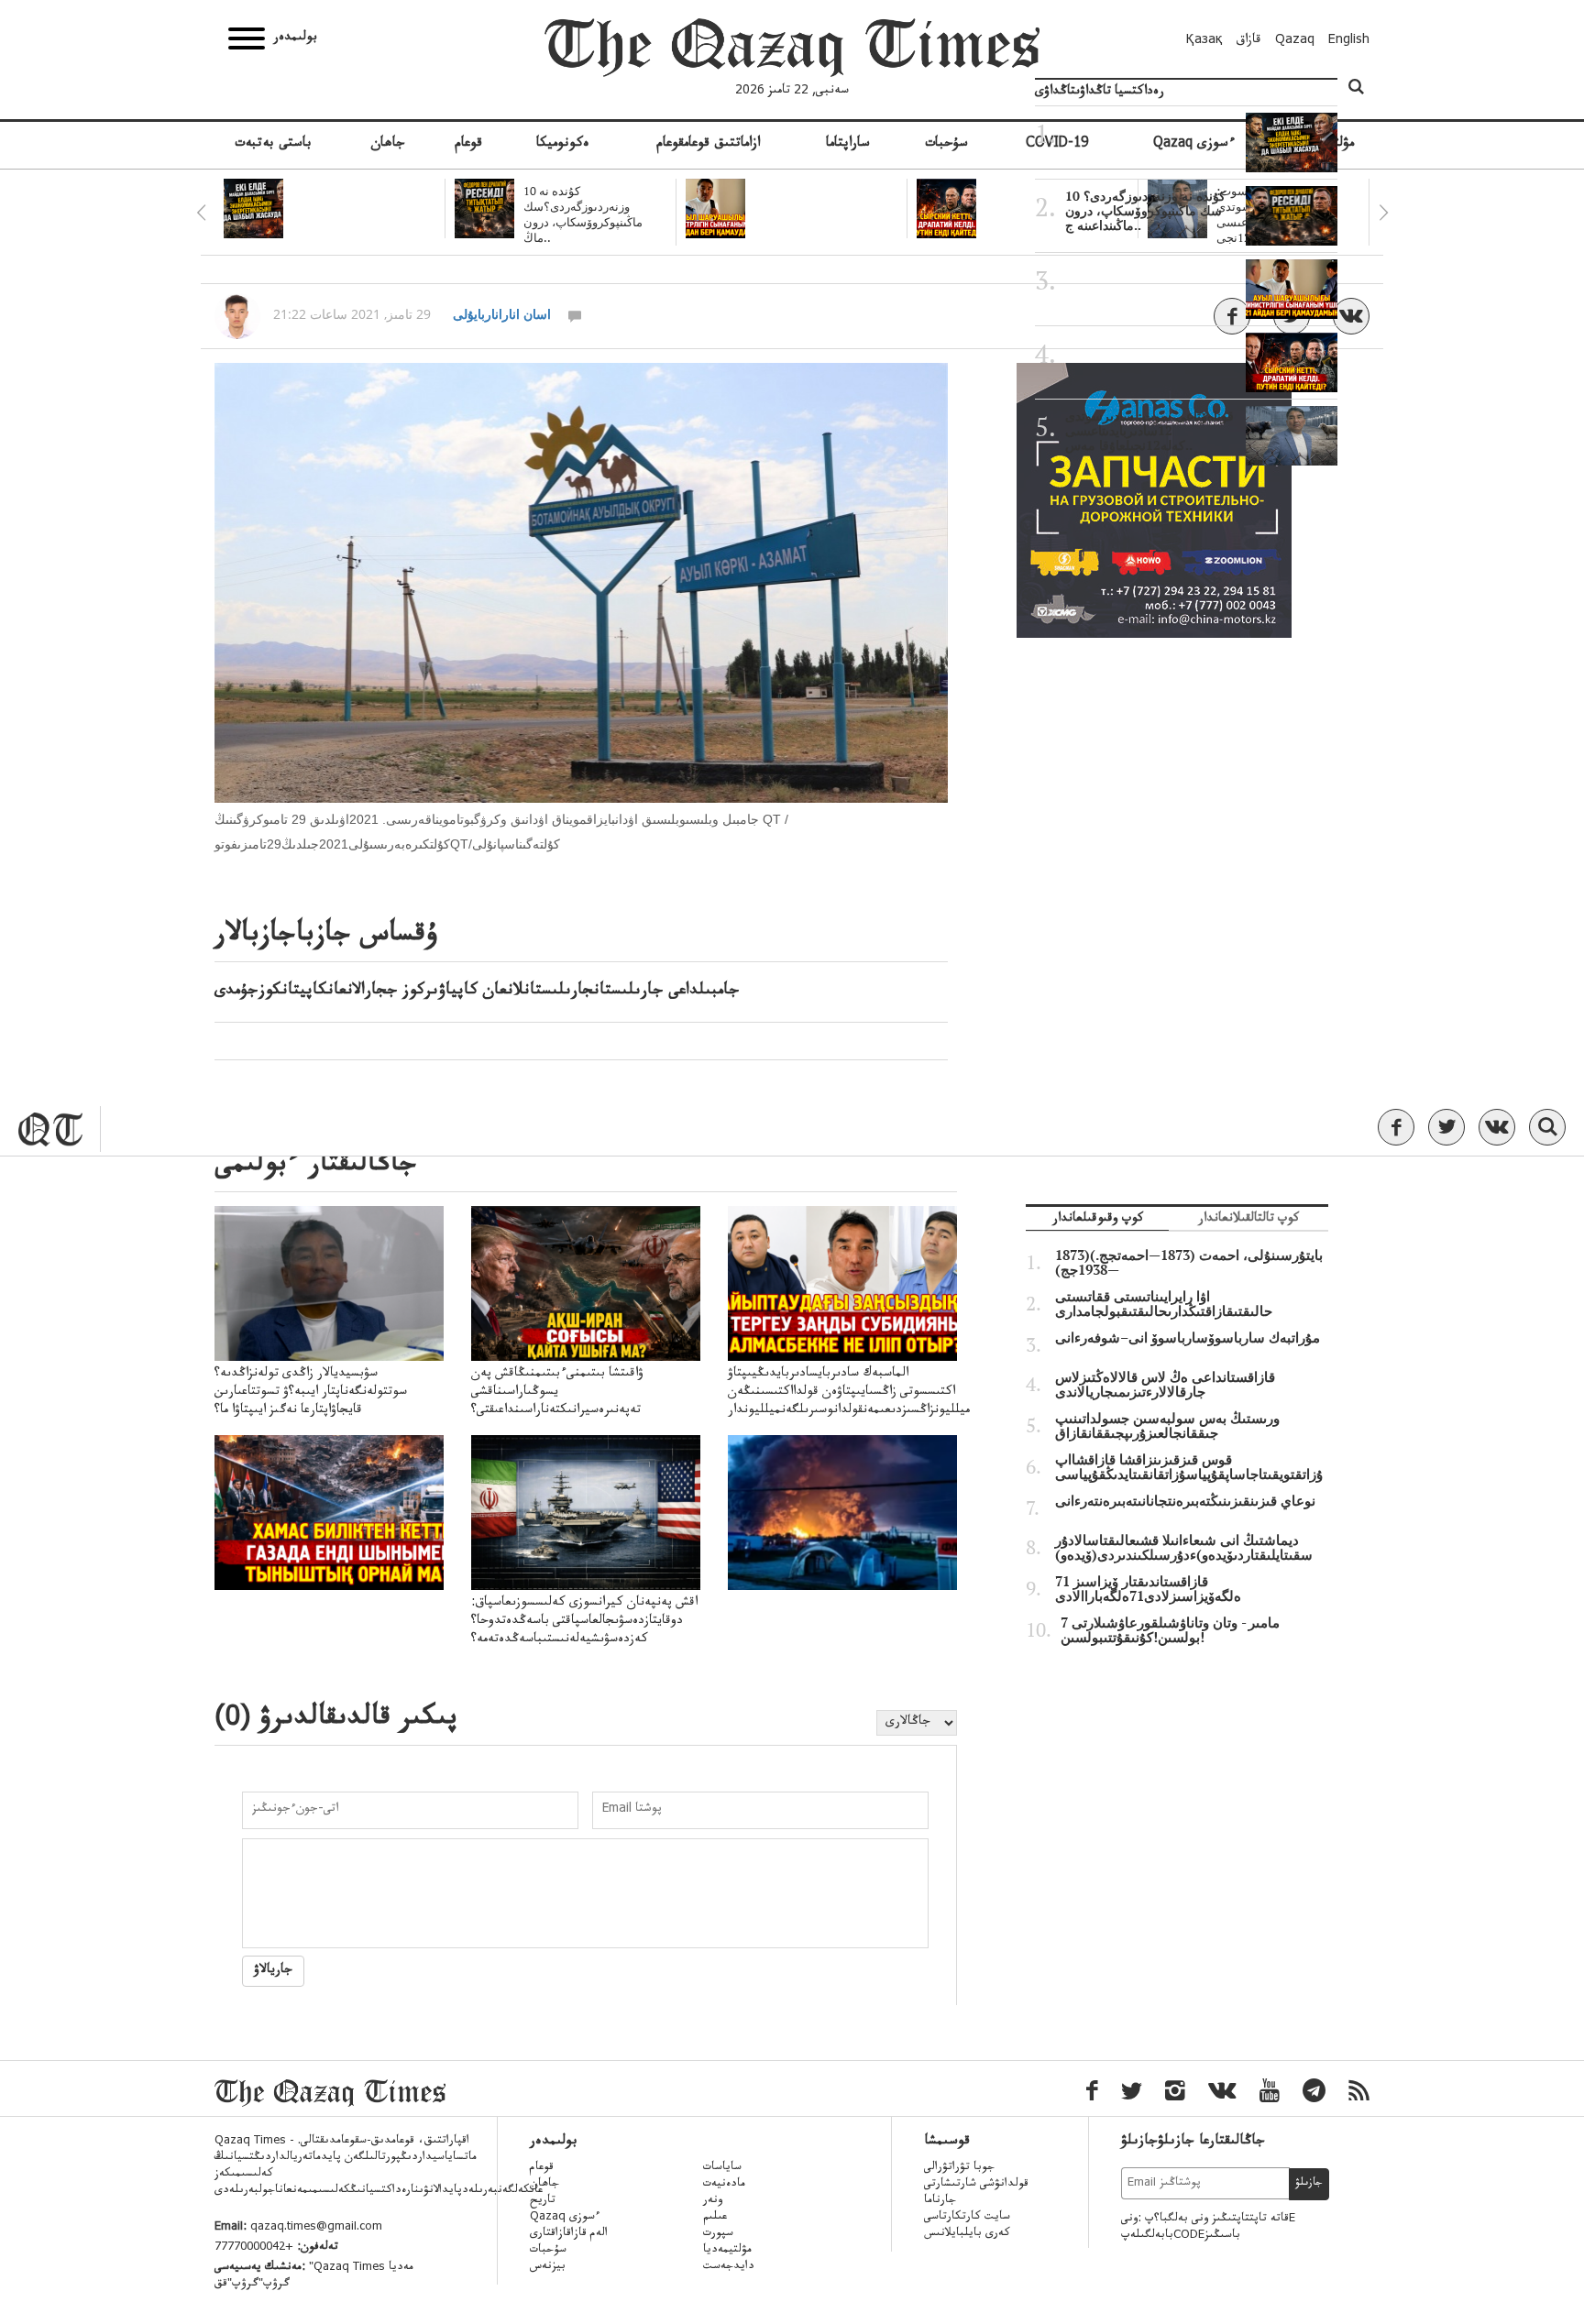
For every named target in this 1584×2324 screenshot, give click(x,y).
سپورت (718, 2234)
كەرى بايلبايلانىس (967, 2234)
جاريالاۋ (273, 1971)
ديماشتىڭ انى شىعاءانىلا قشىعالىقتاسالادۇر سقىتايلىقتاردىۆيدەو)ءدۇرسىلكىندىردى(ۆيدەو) (1184, 1548)
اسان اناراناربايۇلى (502, 314)
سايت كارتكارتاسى (967, 2218)
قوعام (468, 145)
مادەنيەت (724, 2185)
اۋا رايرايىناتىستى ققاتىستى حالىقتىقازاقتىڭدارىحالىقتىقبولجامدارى (1164, 1304)
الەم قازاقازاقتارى (569, 2234)
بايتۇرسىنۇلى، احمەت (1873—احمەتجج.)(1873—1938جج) (1189, 1263)
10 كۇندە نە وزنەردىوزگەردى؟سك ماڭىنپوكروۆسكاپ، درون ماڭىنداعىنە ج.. (1145, 211)
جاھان (388, 145)
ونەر (713, 2201)
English (1349, 41)
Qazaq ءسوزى (565, 2218)
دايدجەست (729, 2267)
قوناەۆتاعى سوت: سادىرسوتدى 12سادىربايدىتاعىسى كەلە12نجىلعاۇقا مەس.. (1149, 431)
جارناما (940, 2201)
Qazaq (1295, 41)
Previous (201, 213)
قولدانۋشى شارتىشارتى (976, 2185)
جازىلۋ (1309, 2184)
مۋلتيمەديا (727, 2251)
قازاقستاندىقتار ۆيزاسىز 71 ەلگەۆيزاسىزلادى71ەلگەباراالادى (1148, 1589)
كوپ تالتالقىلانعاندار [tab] (1248, 1220)
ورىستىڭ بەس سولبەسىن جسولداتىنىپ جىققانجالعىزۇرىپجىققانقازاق (1167, 1426)
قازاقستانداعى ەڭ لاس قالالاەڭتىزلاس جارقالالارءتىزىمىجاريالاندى (1165, 1385)
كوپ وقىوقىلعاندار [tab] (1098, 1220)
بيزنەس (548, 2267)
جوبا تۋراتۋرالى (959, 2168)
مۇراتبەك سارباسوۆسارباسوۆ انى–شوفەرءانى (1188, 1338)
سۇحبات (946, 145)
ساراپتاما (848, 145)
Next (1383, 213)
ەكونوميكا (563, 145)
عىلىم (715, 2218)
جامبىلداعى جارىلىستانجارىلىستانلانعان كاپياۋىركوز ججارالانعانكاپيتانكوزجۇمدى (477, 992)
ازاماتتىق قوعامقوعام (708, 145)
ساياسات (722, 2168)
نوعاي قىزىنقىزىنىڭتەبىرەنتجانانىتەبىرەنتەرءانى (1185, 1501)
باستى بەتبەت (273, 145)
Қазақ (1204, 41)
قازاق (1249, 41)
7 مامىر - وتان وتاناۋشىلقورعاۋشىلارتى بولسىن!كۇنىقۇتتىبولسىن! (1170, 1630)
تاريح (543, 2201)
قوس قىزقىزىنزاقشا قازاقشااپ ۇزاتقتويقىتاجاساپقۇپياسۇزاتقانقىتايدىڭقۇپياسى (1189, 1467)
